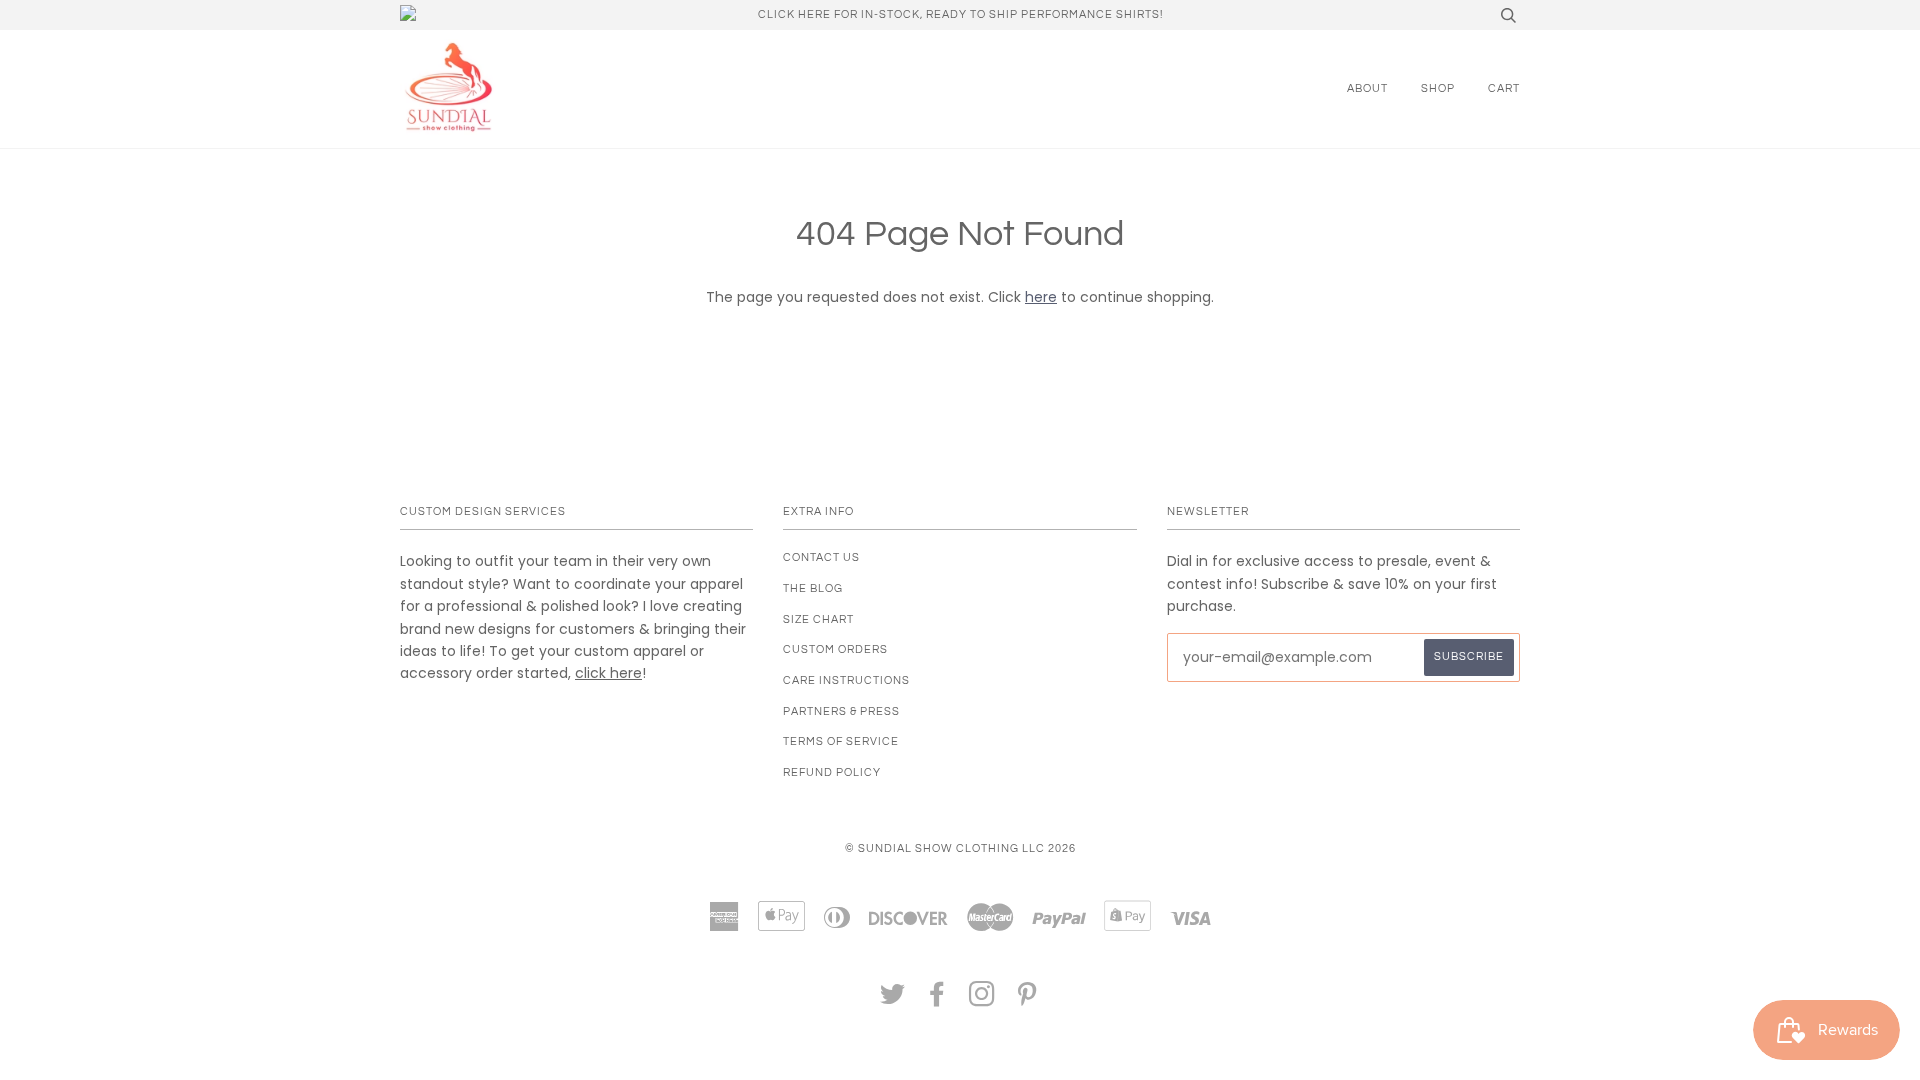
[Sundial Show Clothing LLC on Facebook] (937, 1000)
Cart (1504, 88)
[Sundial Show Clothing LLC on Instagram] (982, 1000)
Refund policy (832, 772)
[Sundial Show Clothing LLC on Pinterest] (1027, 1000)
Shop (1438, 88)
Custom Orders (835, 649)
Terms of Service (841, 741)
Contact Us (821, 557)
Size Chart (818, 619)
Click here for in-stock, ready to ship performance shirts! (960, 14)
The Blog (813, 588)
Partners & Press (841, 711)
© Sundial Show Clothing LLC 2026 (960, 848)
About (1367, 88)
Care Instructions (846, 680)
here (1041, 297)
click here (608, 673)
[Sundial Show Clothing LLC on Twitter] (893, 1000)
